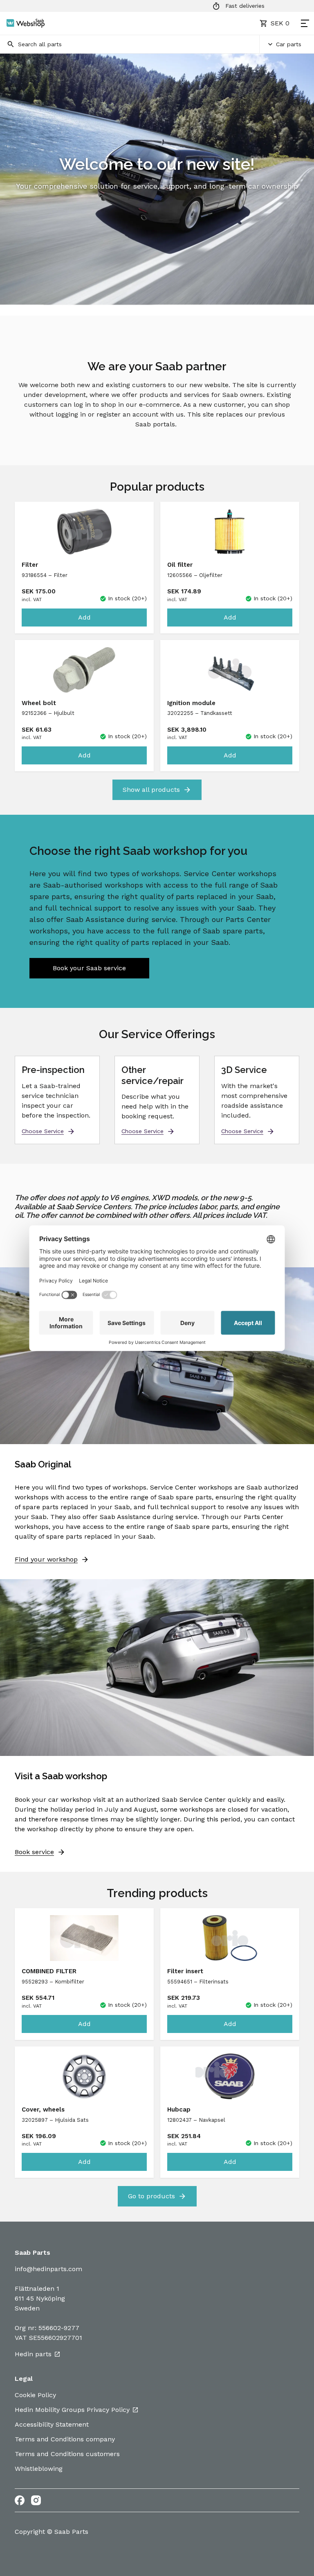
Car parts (289, 44)
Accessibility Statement (52, 2424)
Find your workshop (46, 1559)
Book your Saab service (89, 968)
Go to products (151, 2196)
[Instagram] (36, 2500)
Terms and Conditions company (65, 2439)
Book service (34, 1852)
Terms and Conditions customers (67, 2454)
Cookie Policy (35, 2395)
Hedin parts (33, 2354)
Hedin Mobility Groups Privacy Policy (72, 2410)
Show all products (151, 790)
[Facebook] (20, 2500)
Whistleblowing (39, 2469)
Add (84, 617)
